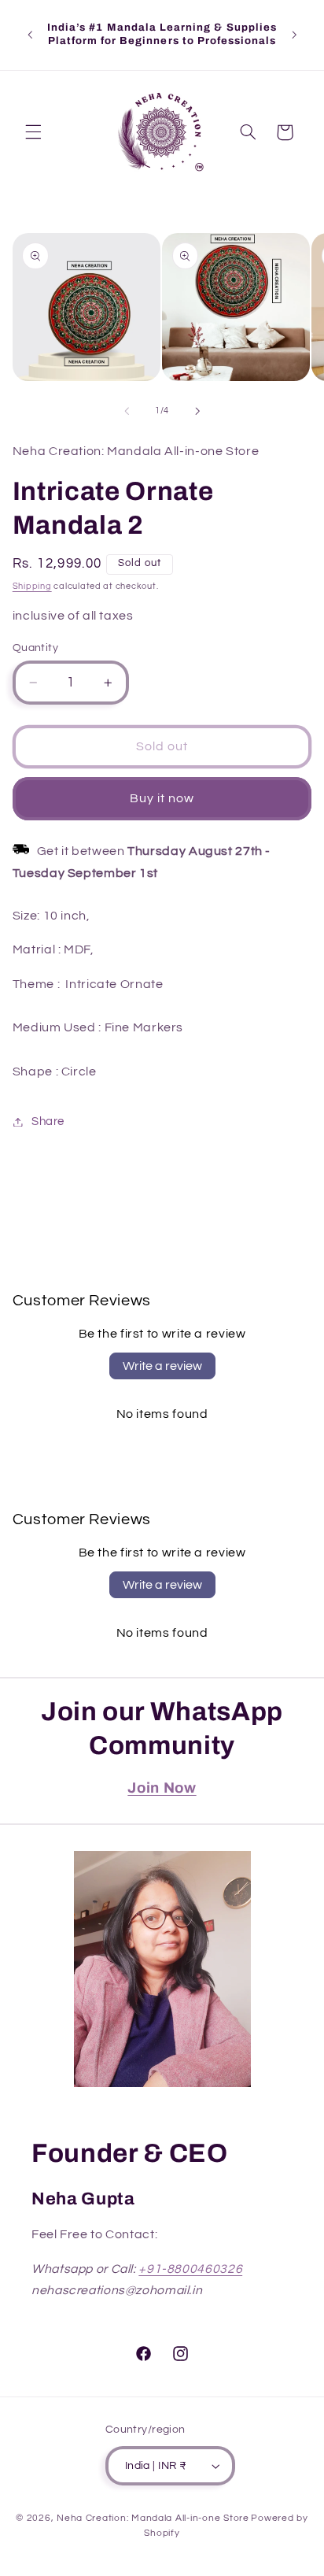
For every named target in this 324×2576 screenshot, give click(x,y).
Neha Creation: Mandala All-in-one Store (153, 2518)
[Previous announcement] (30, 35)
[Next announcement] (294, 35)
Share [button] (48, 1121)
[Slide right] (197, 411)
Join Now (162, 1788)
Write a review (162, 1366)
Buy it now (162, 798)
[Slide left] (127, 411)
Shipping (32, 586)
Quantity (35, 648)
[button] (33, 132)
